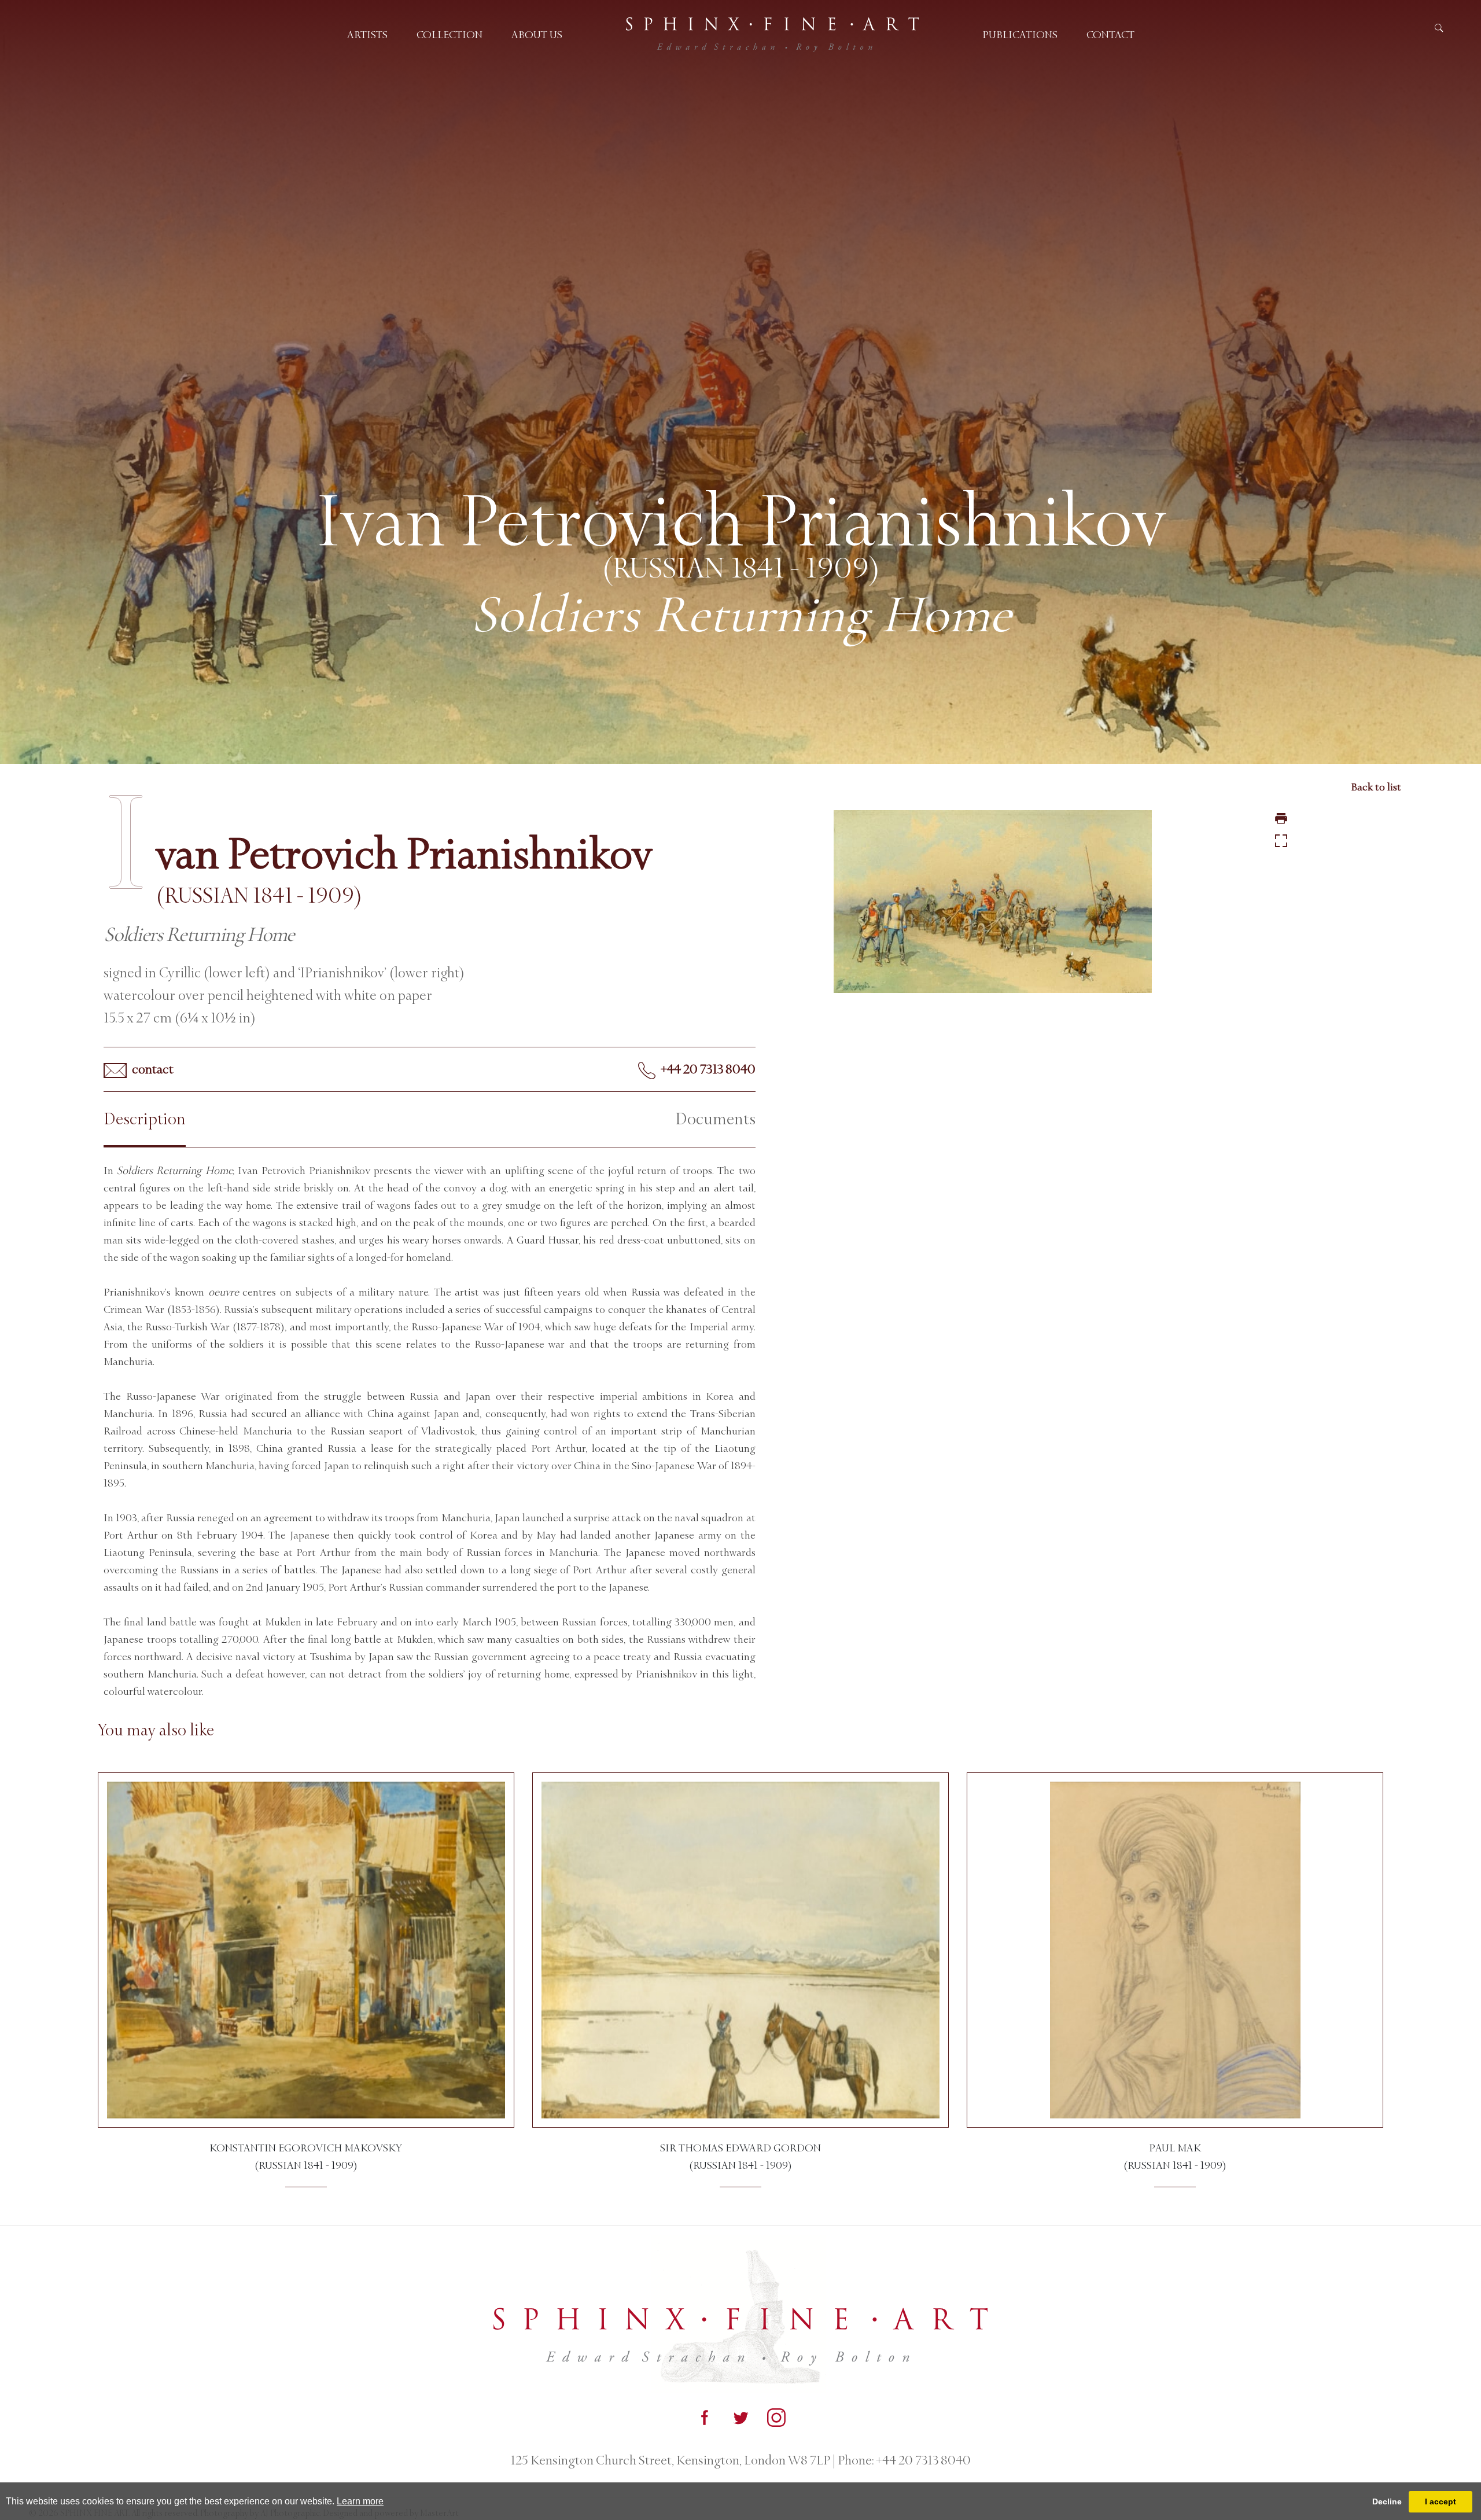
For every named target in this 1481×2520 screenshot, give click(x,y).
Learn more (360, 2501)
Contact (1110, 35)
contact (152, 1069)
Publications (1020, 35)
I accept (1441, 2501)
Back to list (1376, 787)
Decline (1387, 2501)
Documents (715, 1119)
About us (537, 35)
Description (145, 1119)
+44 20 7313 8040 (707, 1069)
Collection (450, 35)
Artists (367, 35)
